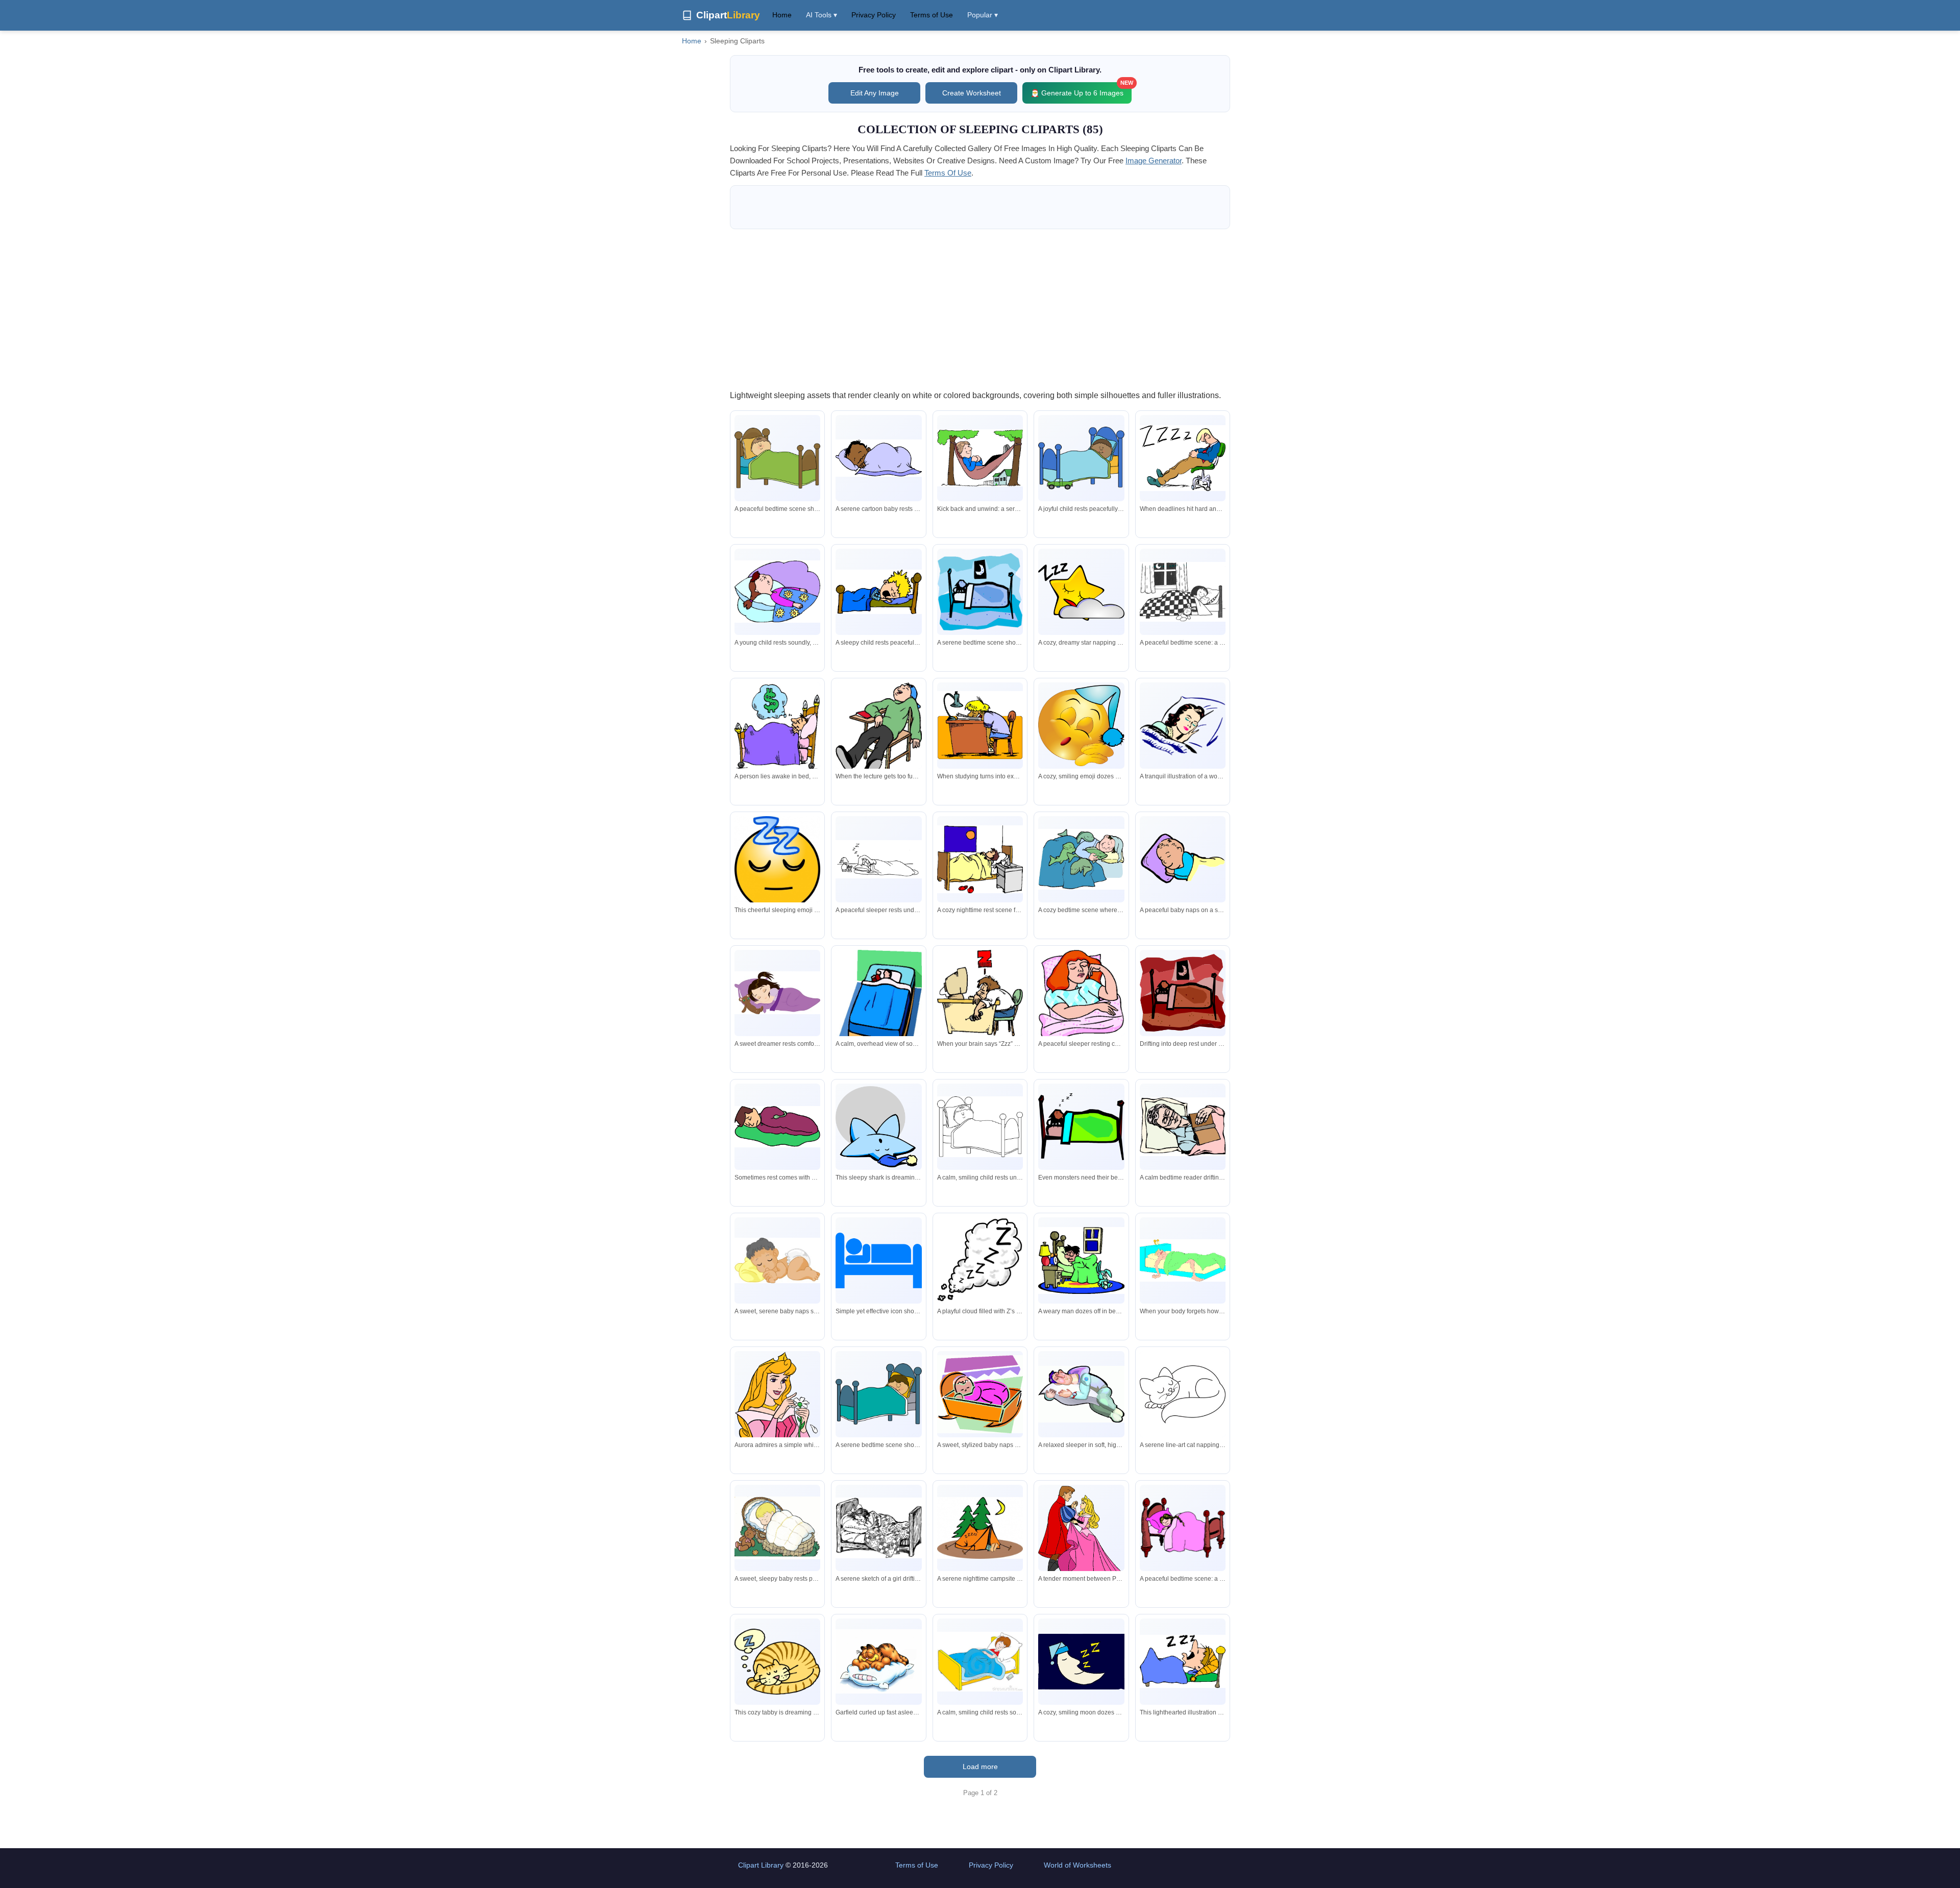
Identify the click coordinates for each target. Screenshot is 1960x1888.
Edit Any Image (875, 93)
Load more (980, 1767)
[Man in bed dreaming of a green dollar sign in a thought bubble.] (777, 726)
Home (782, 15)
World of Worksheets (1077, 1865)
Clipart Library (761, 1865)
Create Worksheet (972, 93)
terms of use (948, 173)
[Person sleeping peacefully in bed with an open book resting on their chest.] (1183, 1127)
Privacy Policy (874, 15)
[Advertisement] (980, 309)
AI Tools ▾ (822, 15)
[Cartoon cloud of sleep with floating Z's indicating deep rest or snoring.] (980, 1260)
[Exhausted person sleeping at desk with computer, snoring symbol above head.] (980, 993)
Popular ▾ (983, 15)
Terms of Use (932, 15)
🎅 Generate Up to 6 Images (1081, 90)
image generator (1154, 161)
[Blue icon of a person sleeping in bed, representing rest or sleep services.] (878, 1260)
